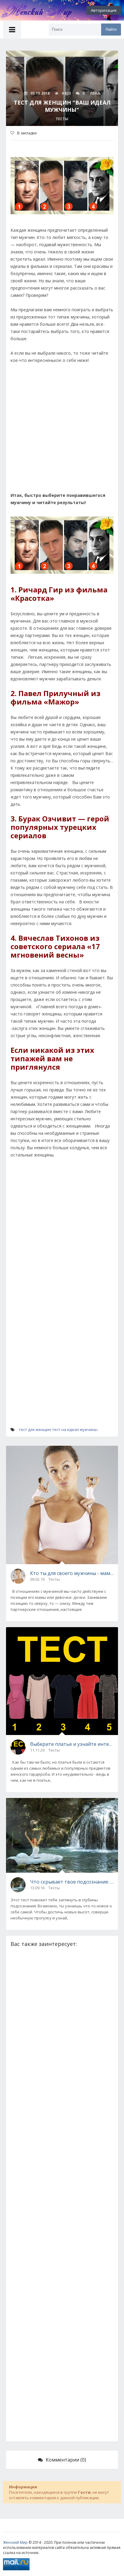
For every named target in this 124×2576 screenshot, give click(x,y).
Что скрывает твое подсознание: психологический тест (72, 1882)
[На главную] (33, 10)
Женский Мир (15, 2542)
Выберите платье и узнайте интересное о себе (72, 1744)
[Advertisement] (62, 435)
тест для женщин (35, 1429)
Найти (111, 29)
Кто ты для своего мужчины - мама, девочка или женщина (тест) (72, 1573)
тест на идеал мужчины (75, 1429)
